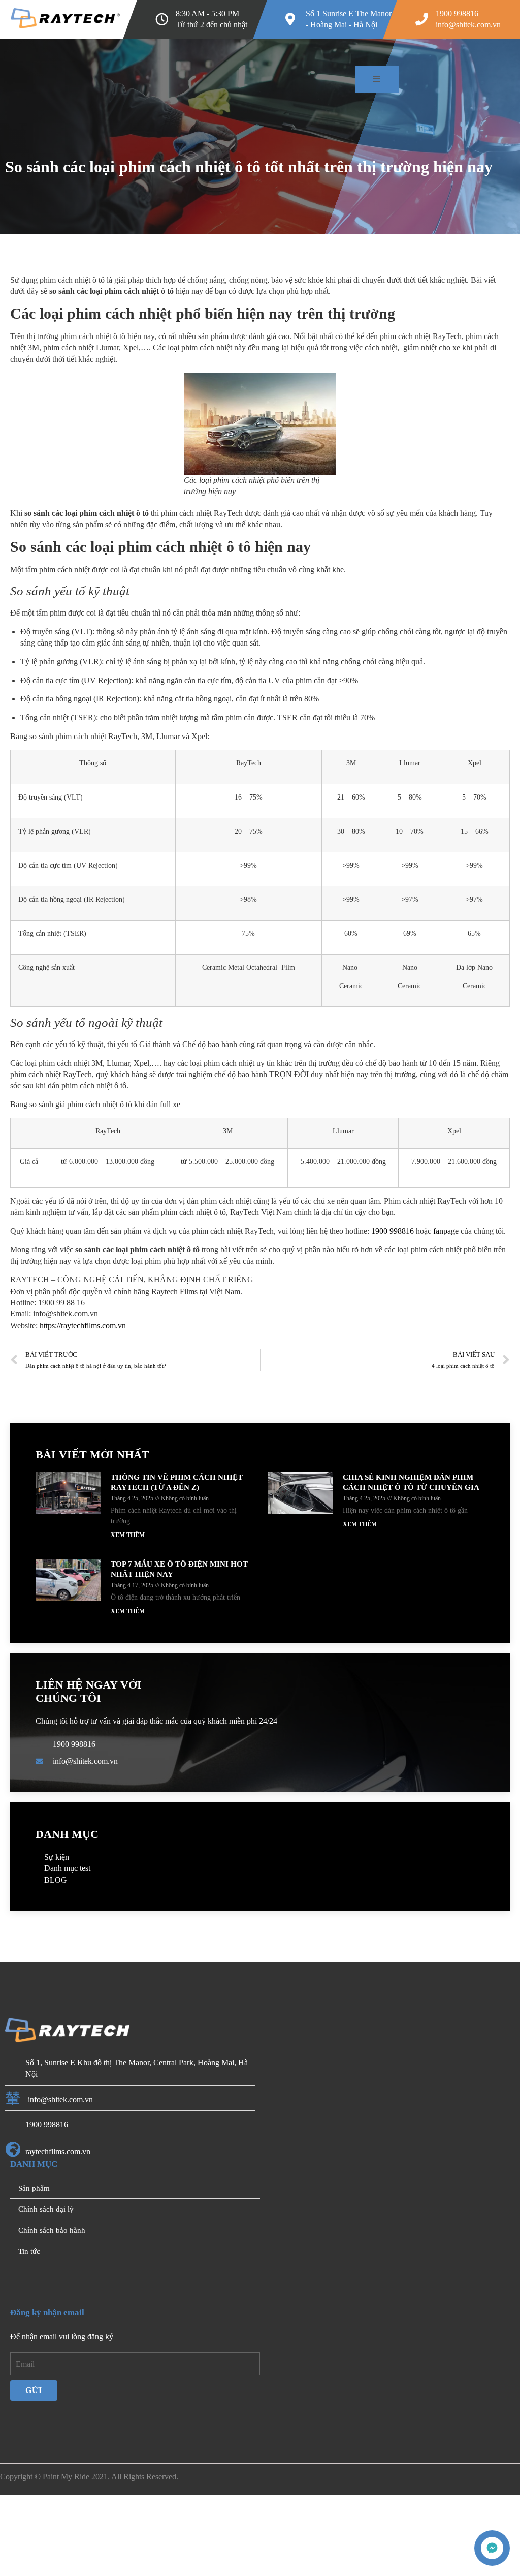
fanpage (51, 1301)
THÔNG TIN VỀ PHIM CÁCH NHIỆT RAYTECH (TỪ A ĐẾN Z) (169, 1552)
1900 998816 (478, 1290)
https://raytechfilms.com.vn (97, 1395)
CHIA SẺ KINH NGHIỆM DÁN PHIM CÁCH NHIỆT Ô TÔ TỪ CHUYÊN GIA (404, 1552)
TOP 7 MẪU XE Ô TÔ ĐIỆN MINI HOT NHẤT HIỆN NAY (173, 1639)
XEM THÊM (125, 1605)
